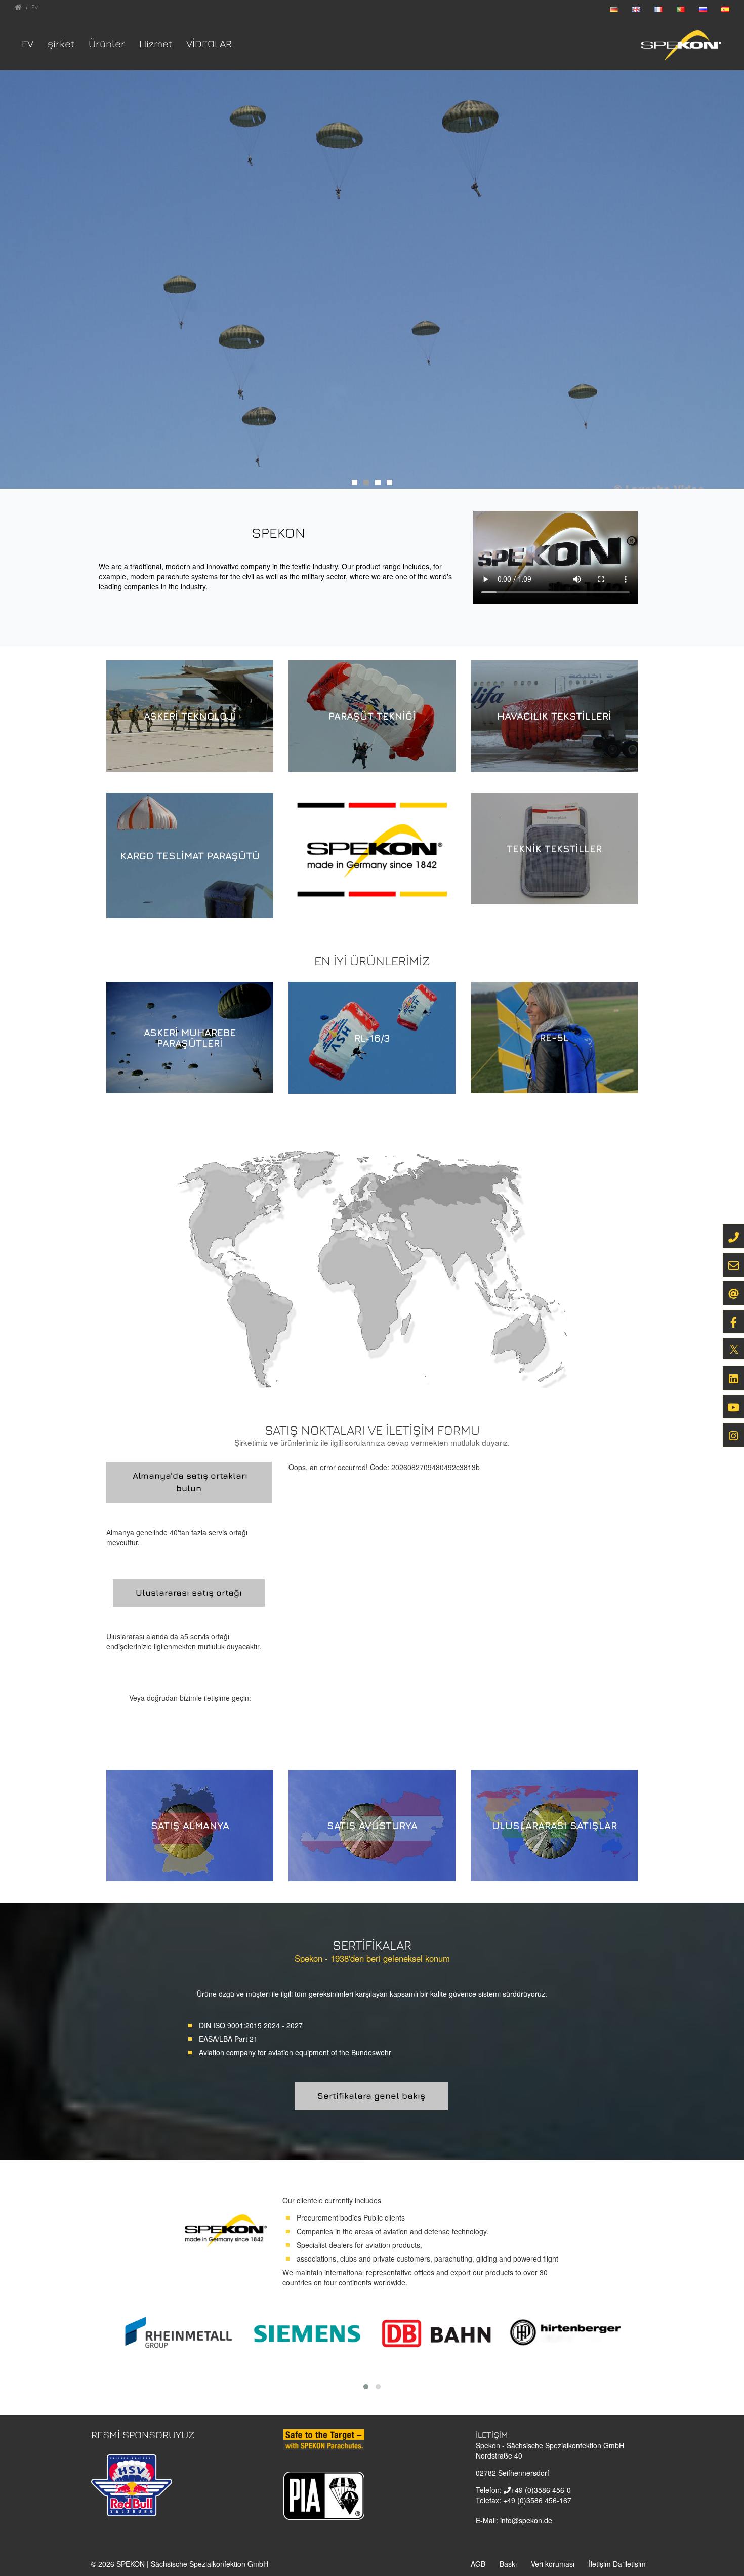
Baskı (508, 2564)
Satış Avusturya (372, 1825)
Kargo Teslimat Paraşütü (190, 856)
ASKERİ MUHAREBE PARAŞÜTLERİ (190, 1038)
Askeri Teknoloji (190, 716)
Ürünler (107, 43)
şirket (61, 43)
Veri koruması (553, 2564)
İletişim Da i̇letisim (617, 2564)
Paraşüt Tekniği (372, 716)
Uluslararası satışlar (554, 1825)
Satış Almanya (190, 1825)
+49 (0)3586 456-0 (541, 2490)
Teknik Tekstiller (554, 848)
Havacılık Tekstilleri (554, 716)
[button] (366, 2387)
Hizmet (156, 43)
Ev (28, 43)
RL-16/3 (372, 1038)
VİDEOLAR (209, 43)
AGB (478, 2564)
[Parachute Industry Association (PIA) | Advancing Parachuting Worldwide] (324, 2495)
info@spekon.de (526, 2520)
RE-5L (554, 1037)
